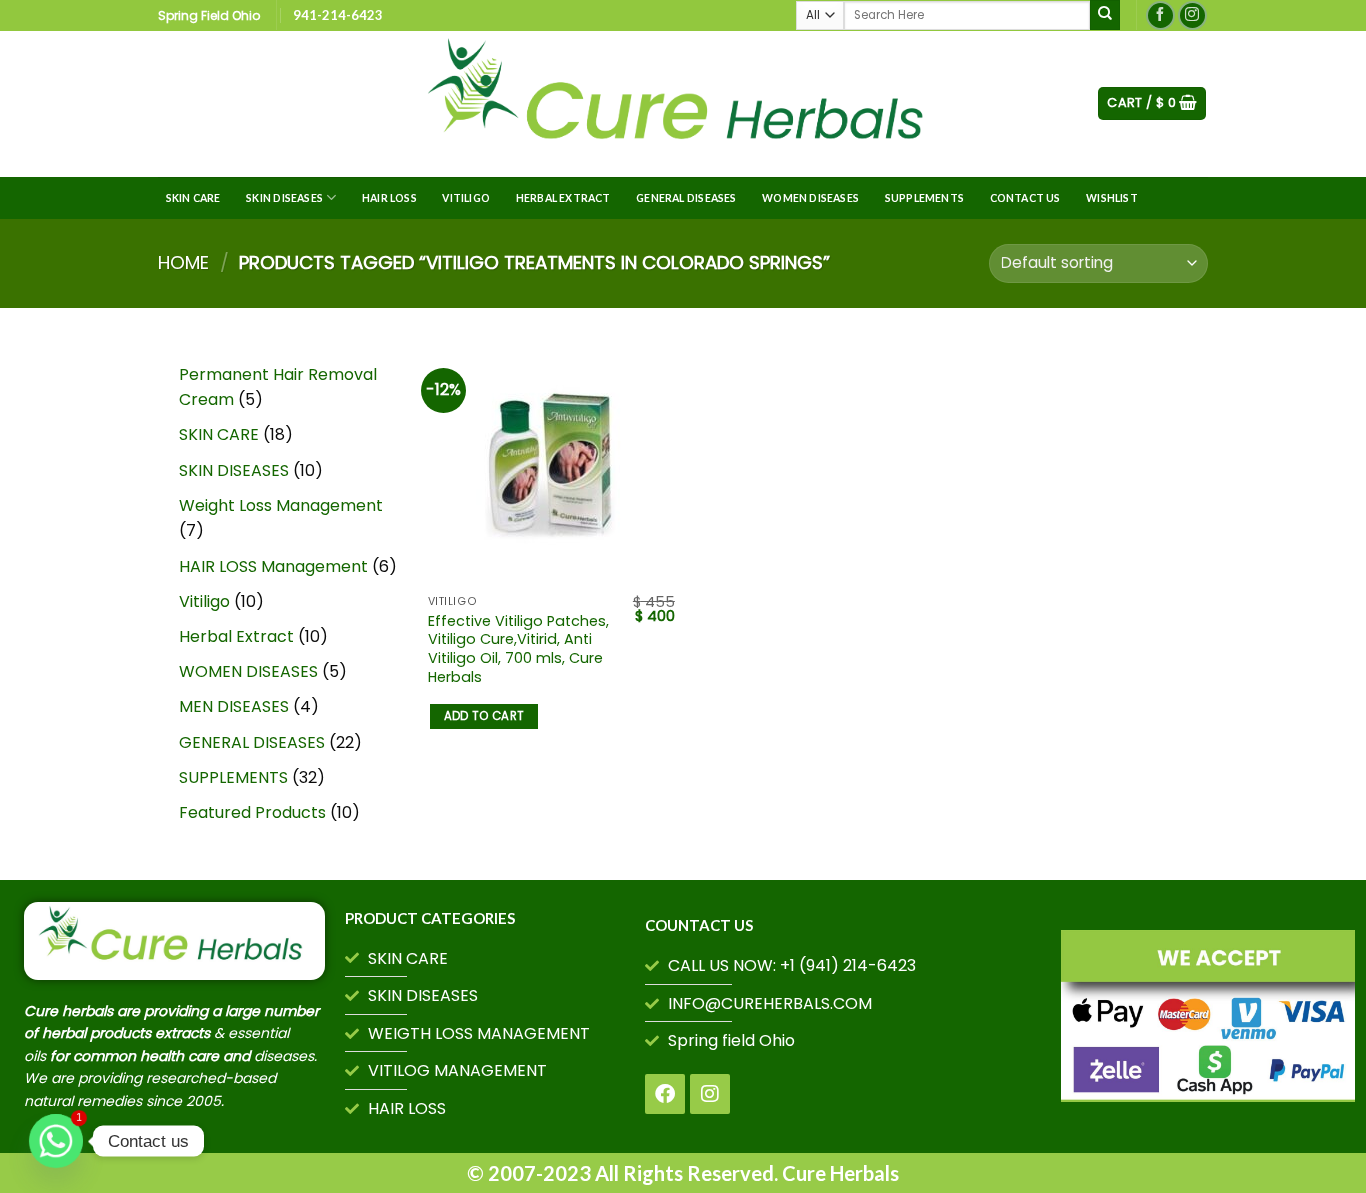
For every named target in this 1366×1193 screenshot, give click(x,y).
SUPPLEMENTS (924, 198)
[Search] (1105, 15)
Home (183, 262)
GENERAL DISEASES (686, 198)
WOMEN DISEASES (810, 198)
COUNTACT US (699, 925)
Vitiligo (466, 198)
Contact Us (1025, 198)
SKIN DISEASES (284, 198)
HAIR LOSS (389, 198)
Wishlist (1112, 198)
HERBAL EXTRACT (563, 198)
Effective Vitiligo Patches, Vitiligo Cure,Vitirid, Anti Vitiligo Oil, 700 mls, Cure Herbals (518, 649)
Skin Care (193, 198)
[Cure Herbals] (683, 104)
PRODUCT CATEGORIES (430, 918)
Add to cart (484, 716)
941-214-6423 (338, 15)
